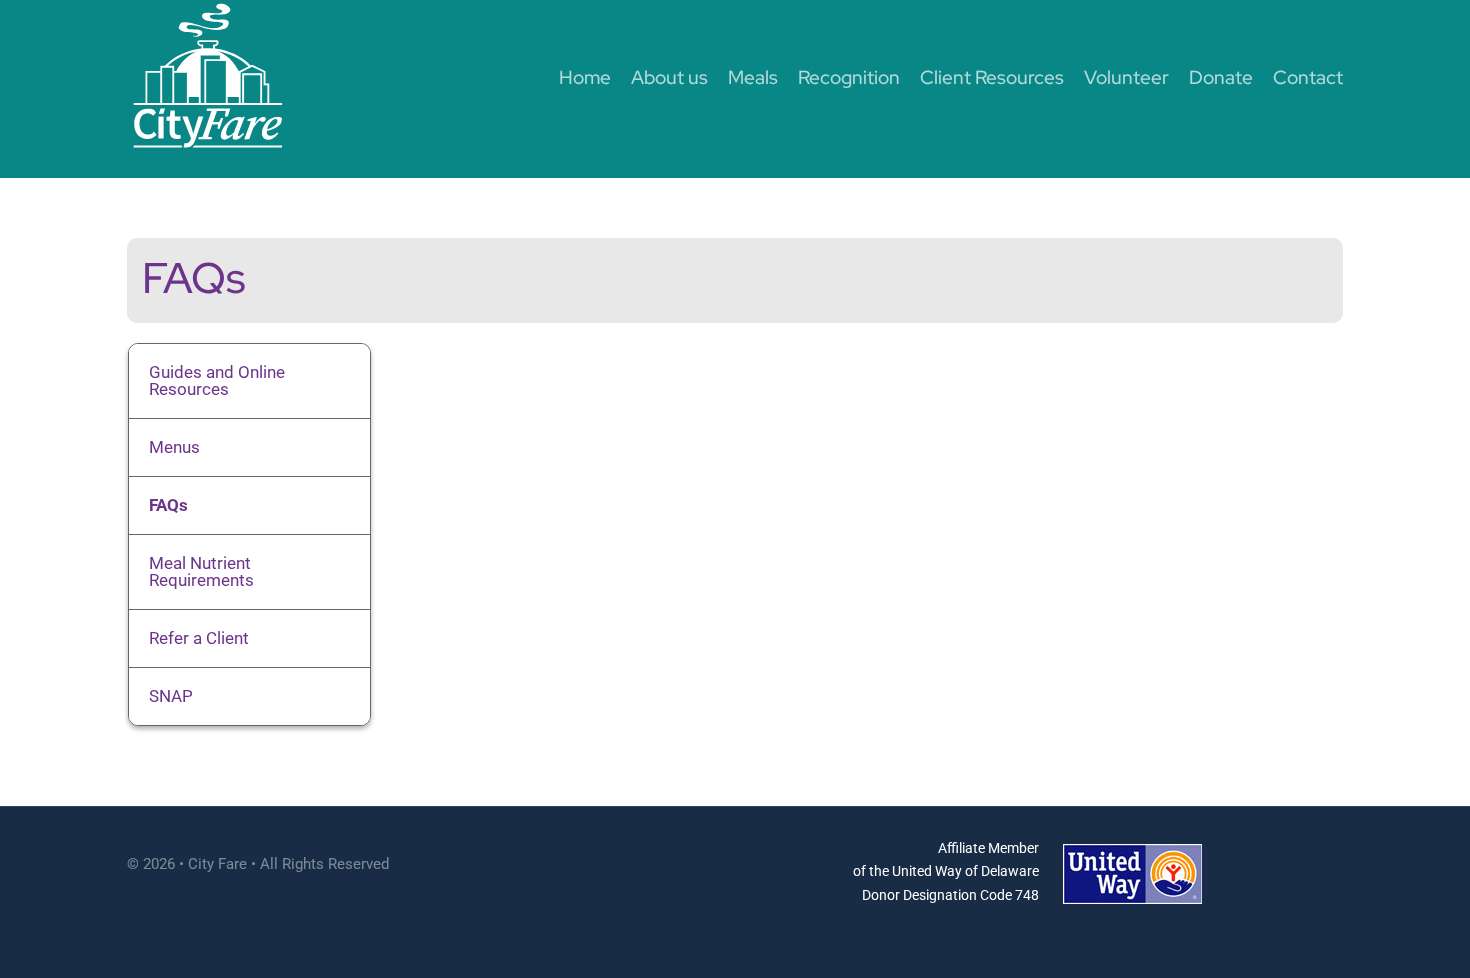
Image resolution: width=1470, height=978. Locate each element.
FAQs (168, 505)
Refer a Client (199, 638)
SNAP (171, 696)
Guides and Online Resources (217, 380)
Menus (174, 447)
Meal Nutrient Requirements (201, 571)
